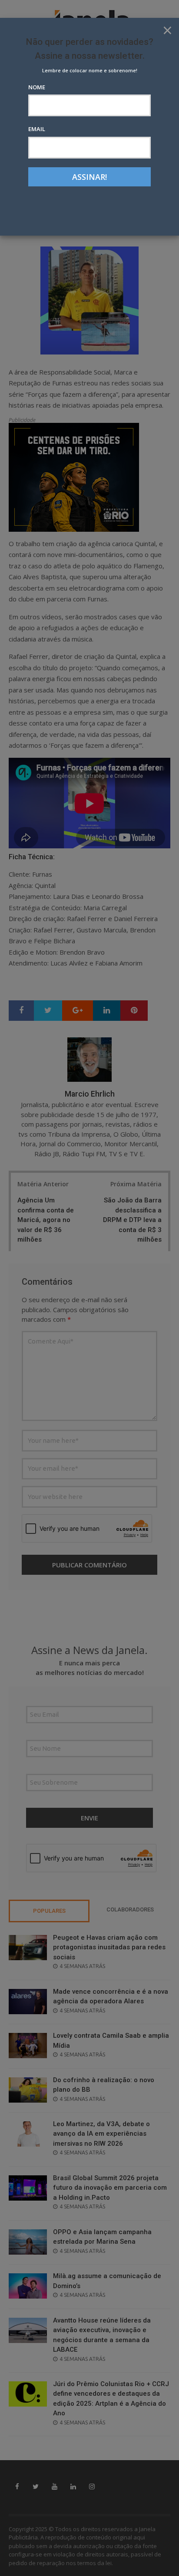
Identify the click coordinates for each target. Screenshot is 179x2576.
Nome (37, 87)
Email (37, 129)
